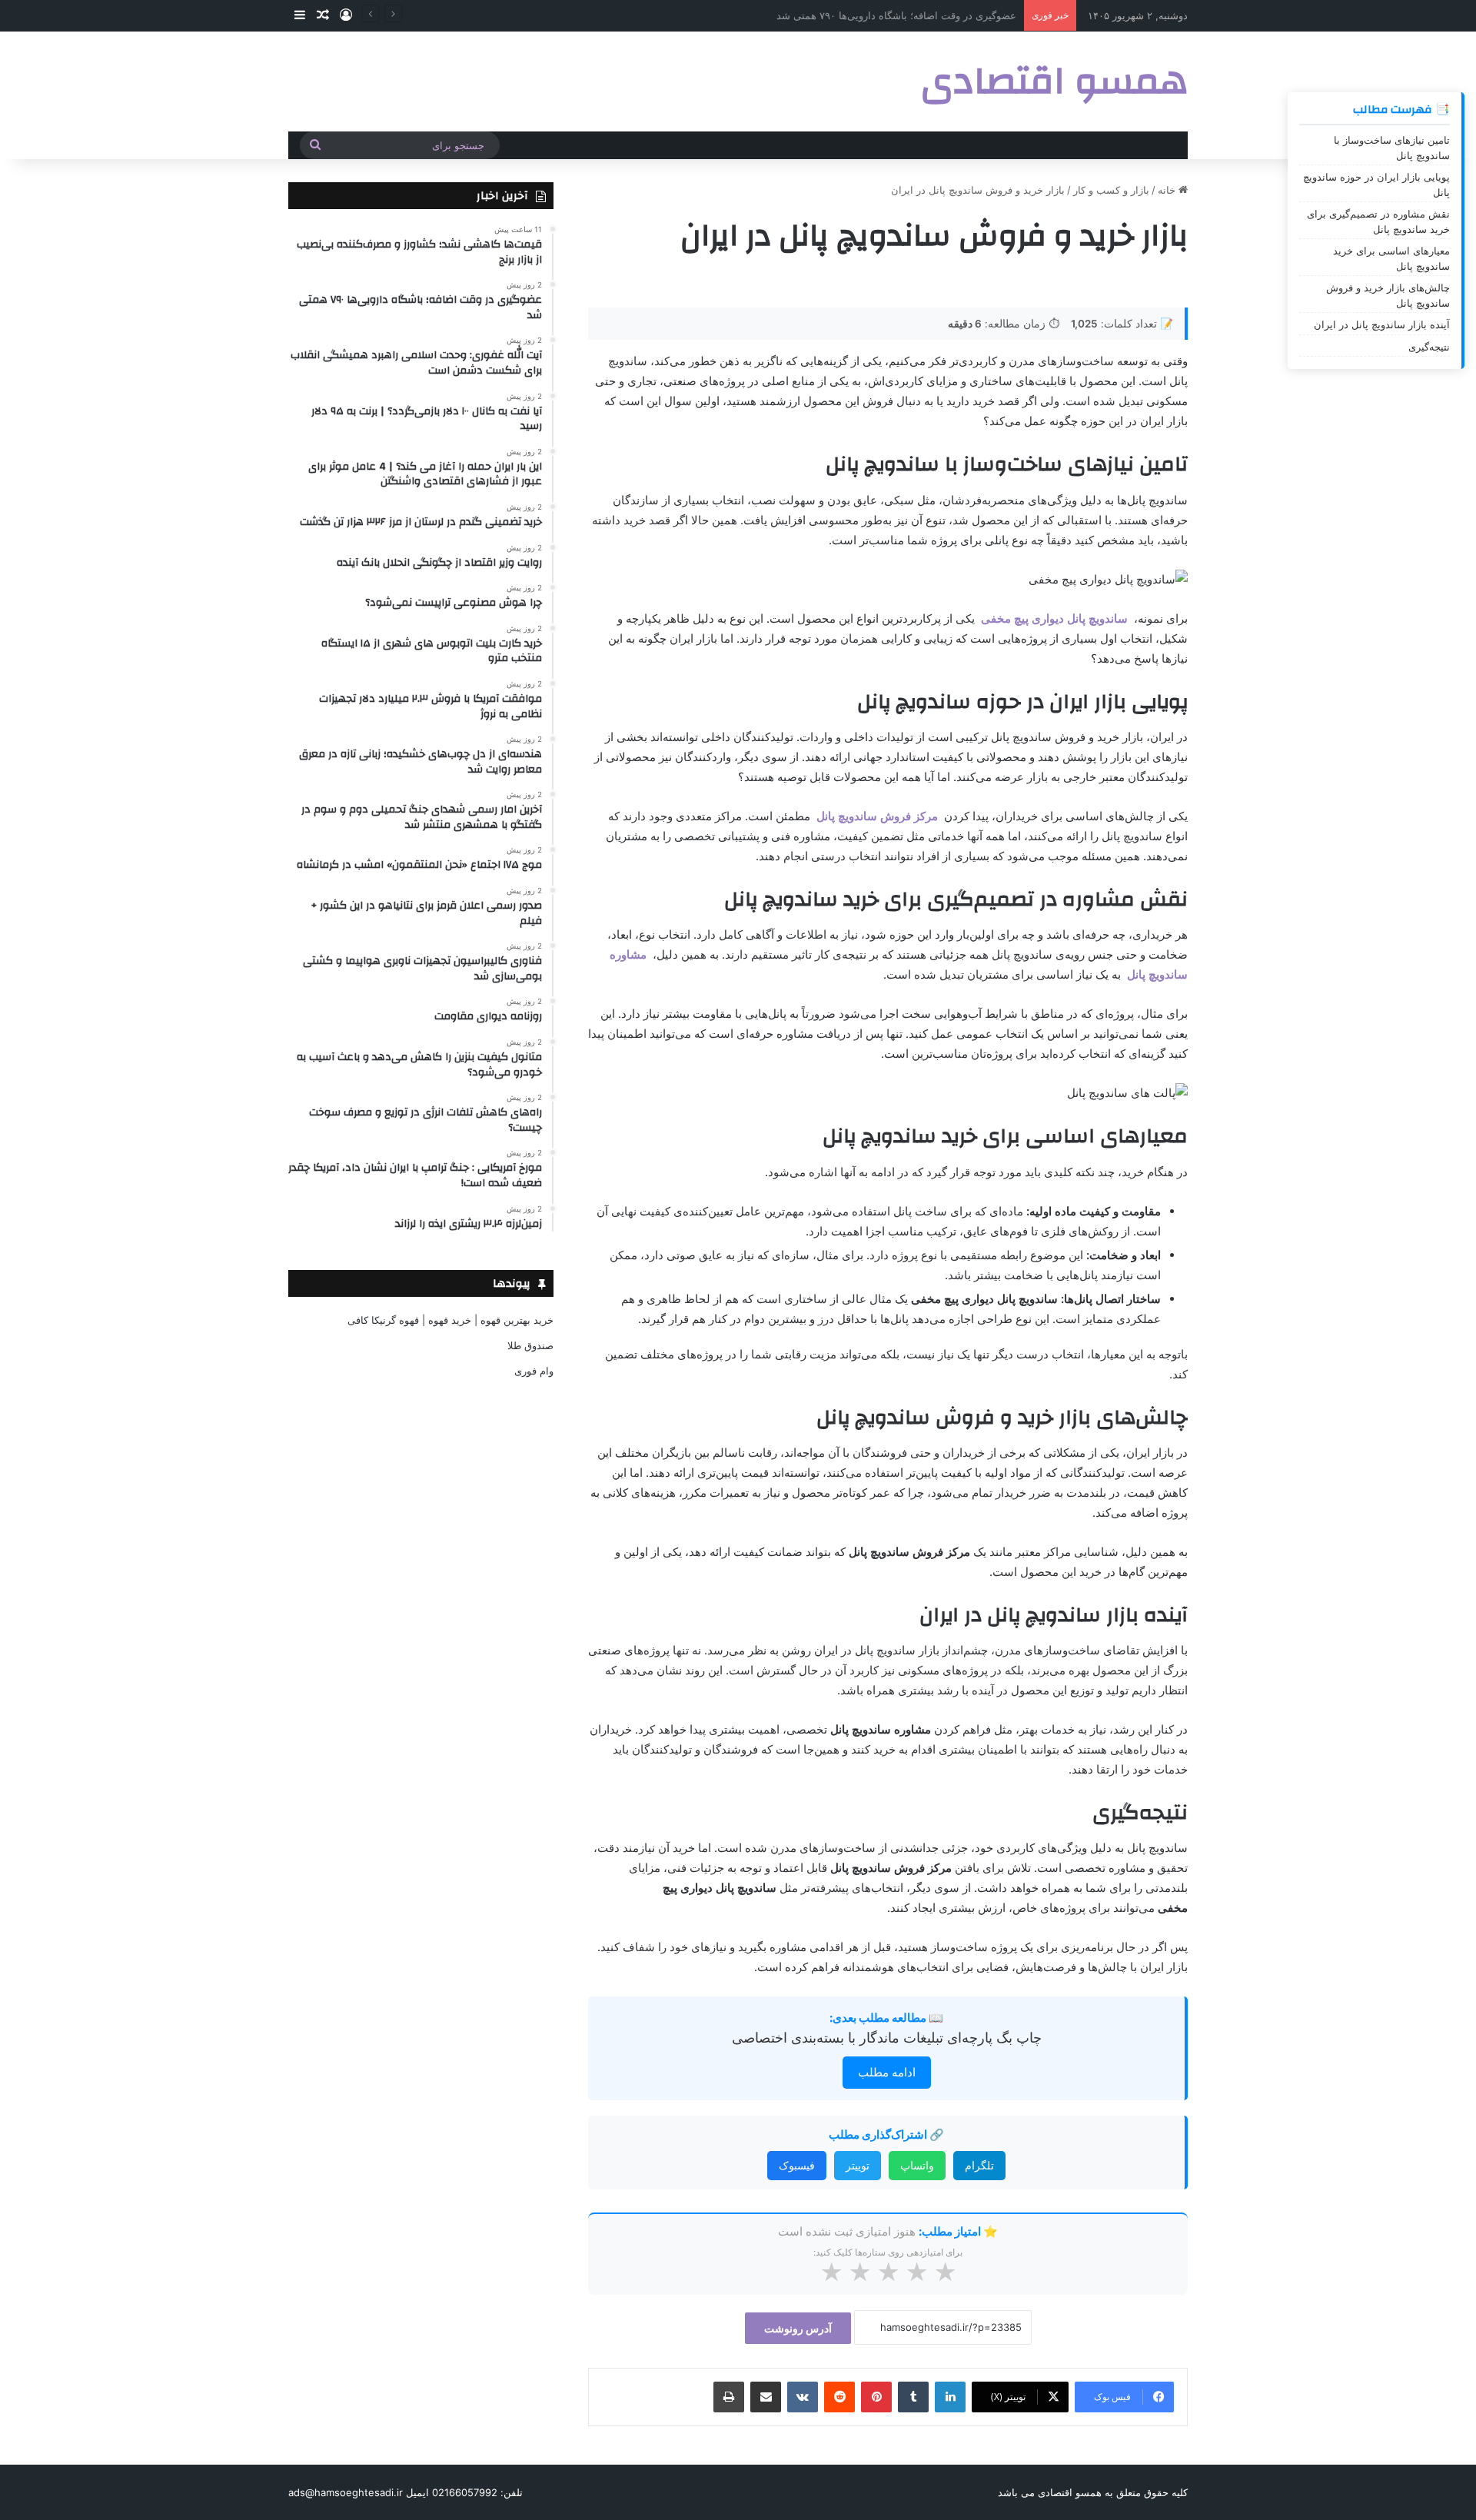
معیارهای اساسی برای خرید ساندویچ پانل (1391, 258)
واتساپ (917, 2165)
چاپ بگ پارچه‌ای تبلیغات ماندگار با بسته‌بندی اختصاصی (887, 2038)
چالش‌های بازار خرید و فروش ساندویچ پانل (1388, 295)
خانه (1168, 190)
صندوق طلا (530, 1345)
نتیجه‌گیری (1429, 347)
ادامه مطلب (887, 2072)
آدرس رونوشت (798, 2328)
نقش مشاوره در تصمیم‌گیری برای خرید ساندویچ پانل (1378, 221)
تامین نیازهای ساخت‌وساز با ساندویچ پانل (1392, 148)
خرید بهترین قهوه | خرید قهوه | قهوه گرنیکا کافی (450, 1320)
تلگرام (979, 2165)
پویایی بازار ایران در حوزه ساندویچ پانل (1376, 185)
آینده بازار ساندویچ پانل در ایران (1382, 324)
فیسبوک (797, 2165)
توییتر (858, 2165)
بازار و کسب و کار (1111, 190)
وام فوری (534, 1371)
